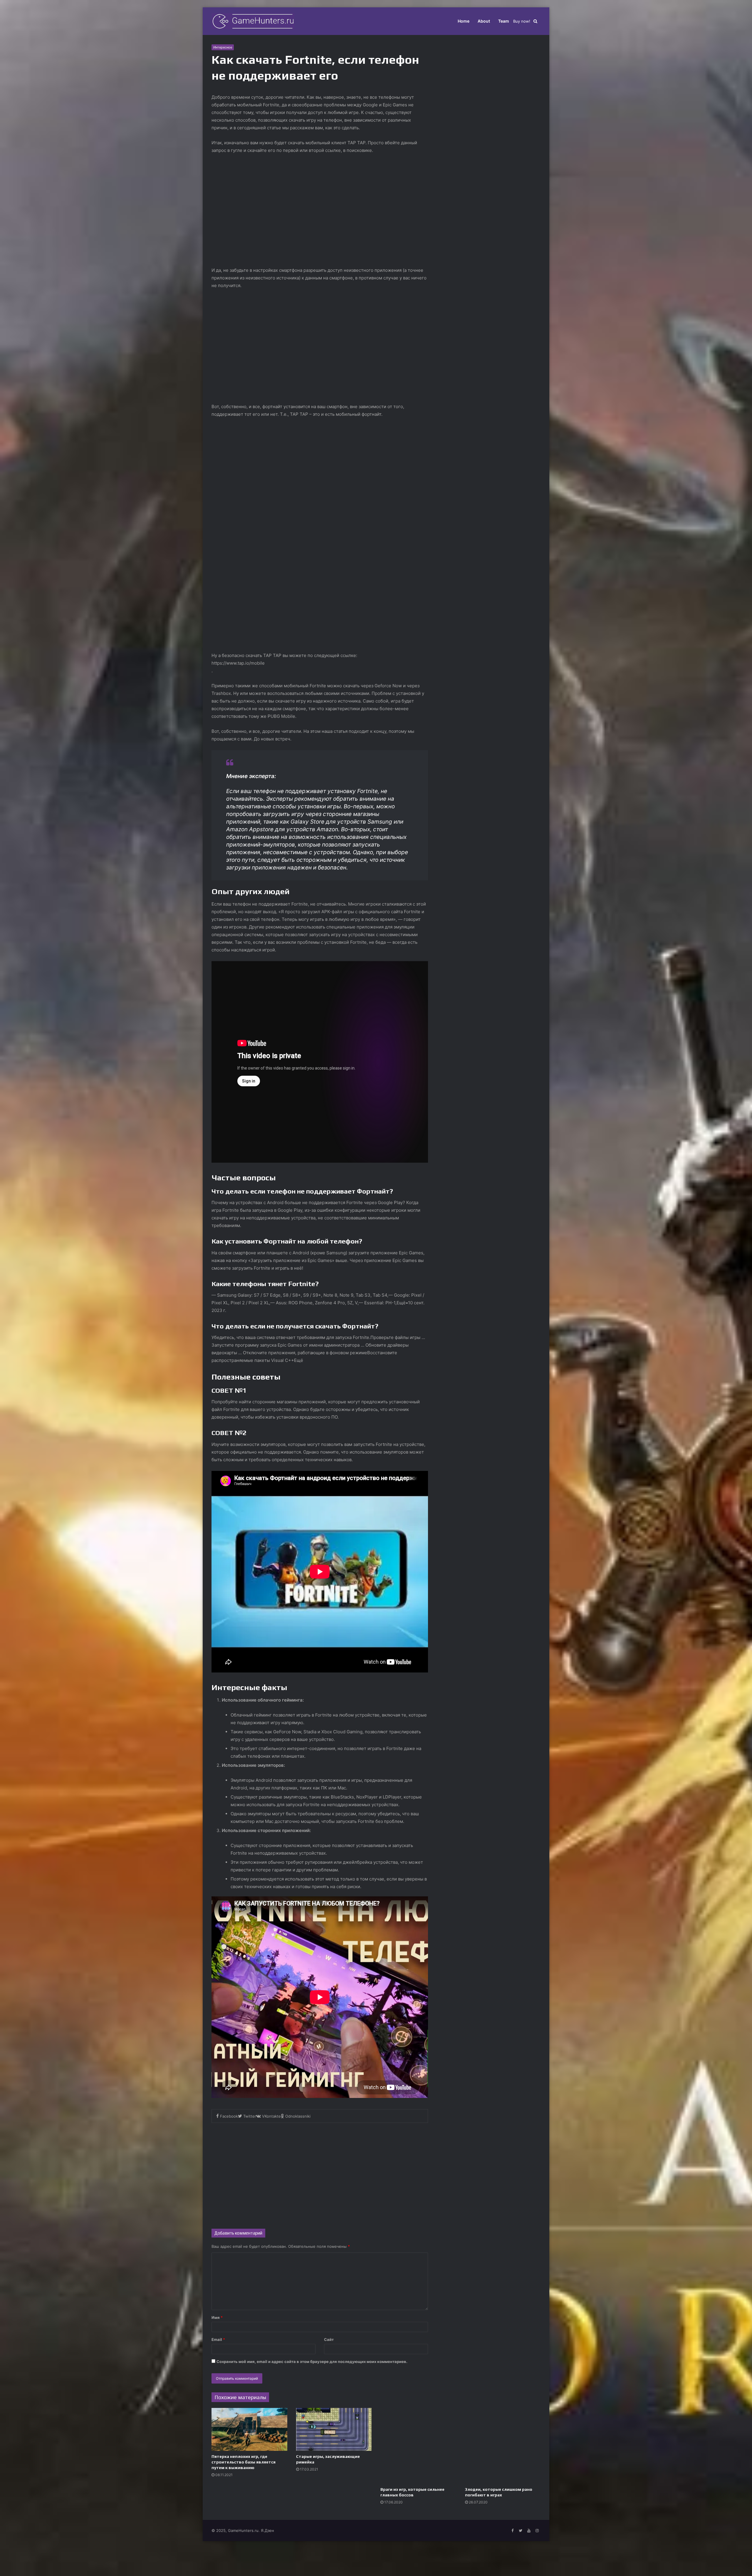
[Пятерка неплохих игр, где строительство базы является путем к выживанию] (249, 2429)
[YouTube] (529, 2531)
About (484, 21)
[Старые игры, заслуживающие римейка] (334, 2429)
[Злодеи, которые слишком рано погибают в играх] (503, 2446)
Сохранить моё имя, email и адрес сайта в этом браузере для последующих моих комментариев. (312, 2362)
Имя (217, 2317)
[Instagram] (537, 2531)
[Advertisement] (320, 2173)
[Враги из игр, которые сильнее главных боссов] (418, 2446)
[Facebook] (512, 2531)
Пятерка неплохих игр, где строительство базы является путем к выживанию (244, 2462)
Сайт (329, 2339)
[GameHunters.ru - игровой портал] (253, 21)
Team (504, 21)
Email (218, 2339)
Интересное (223, 47)
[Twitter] (521, 2531)
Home (464, 21)
